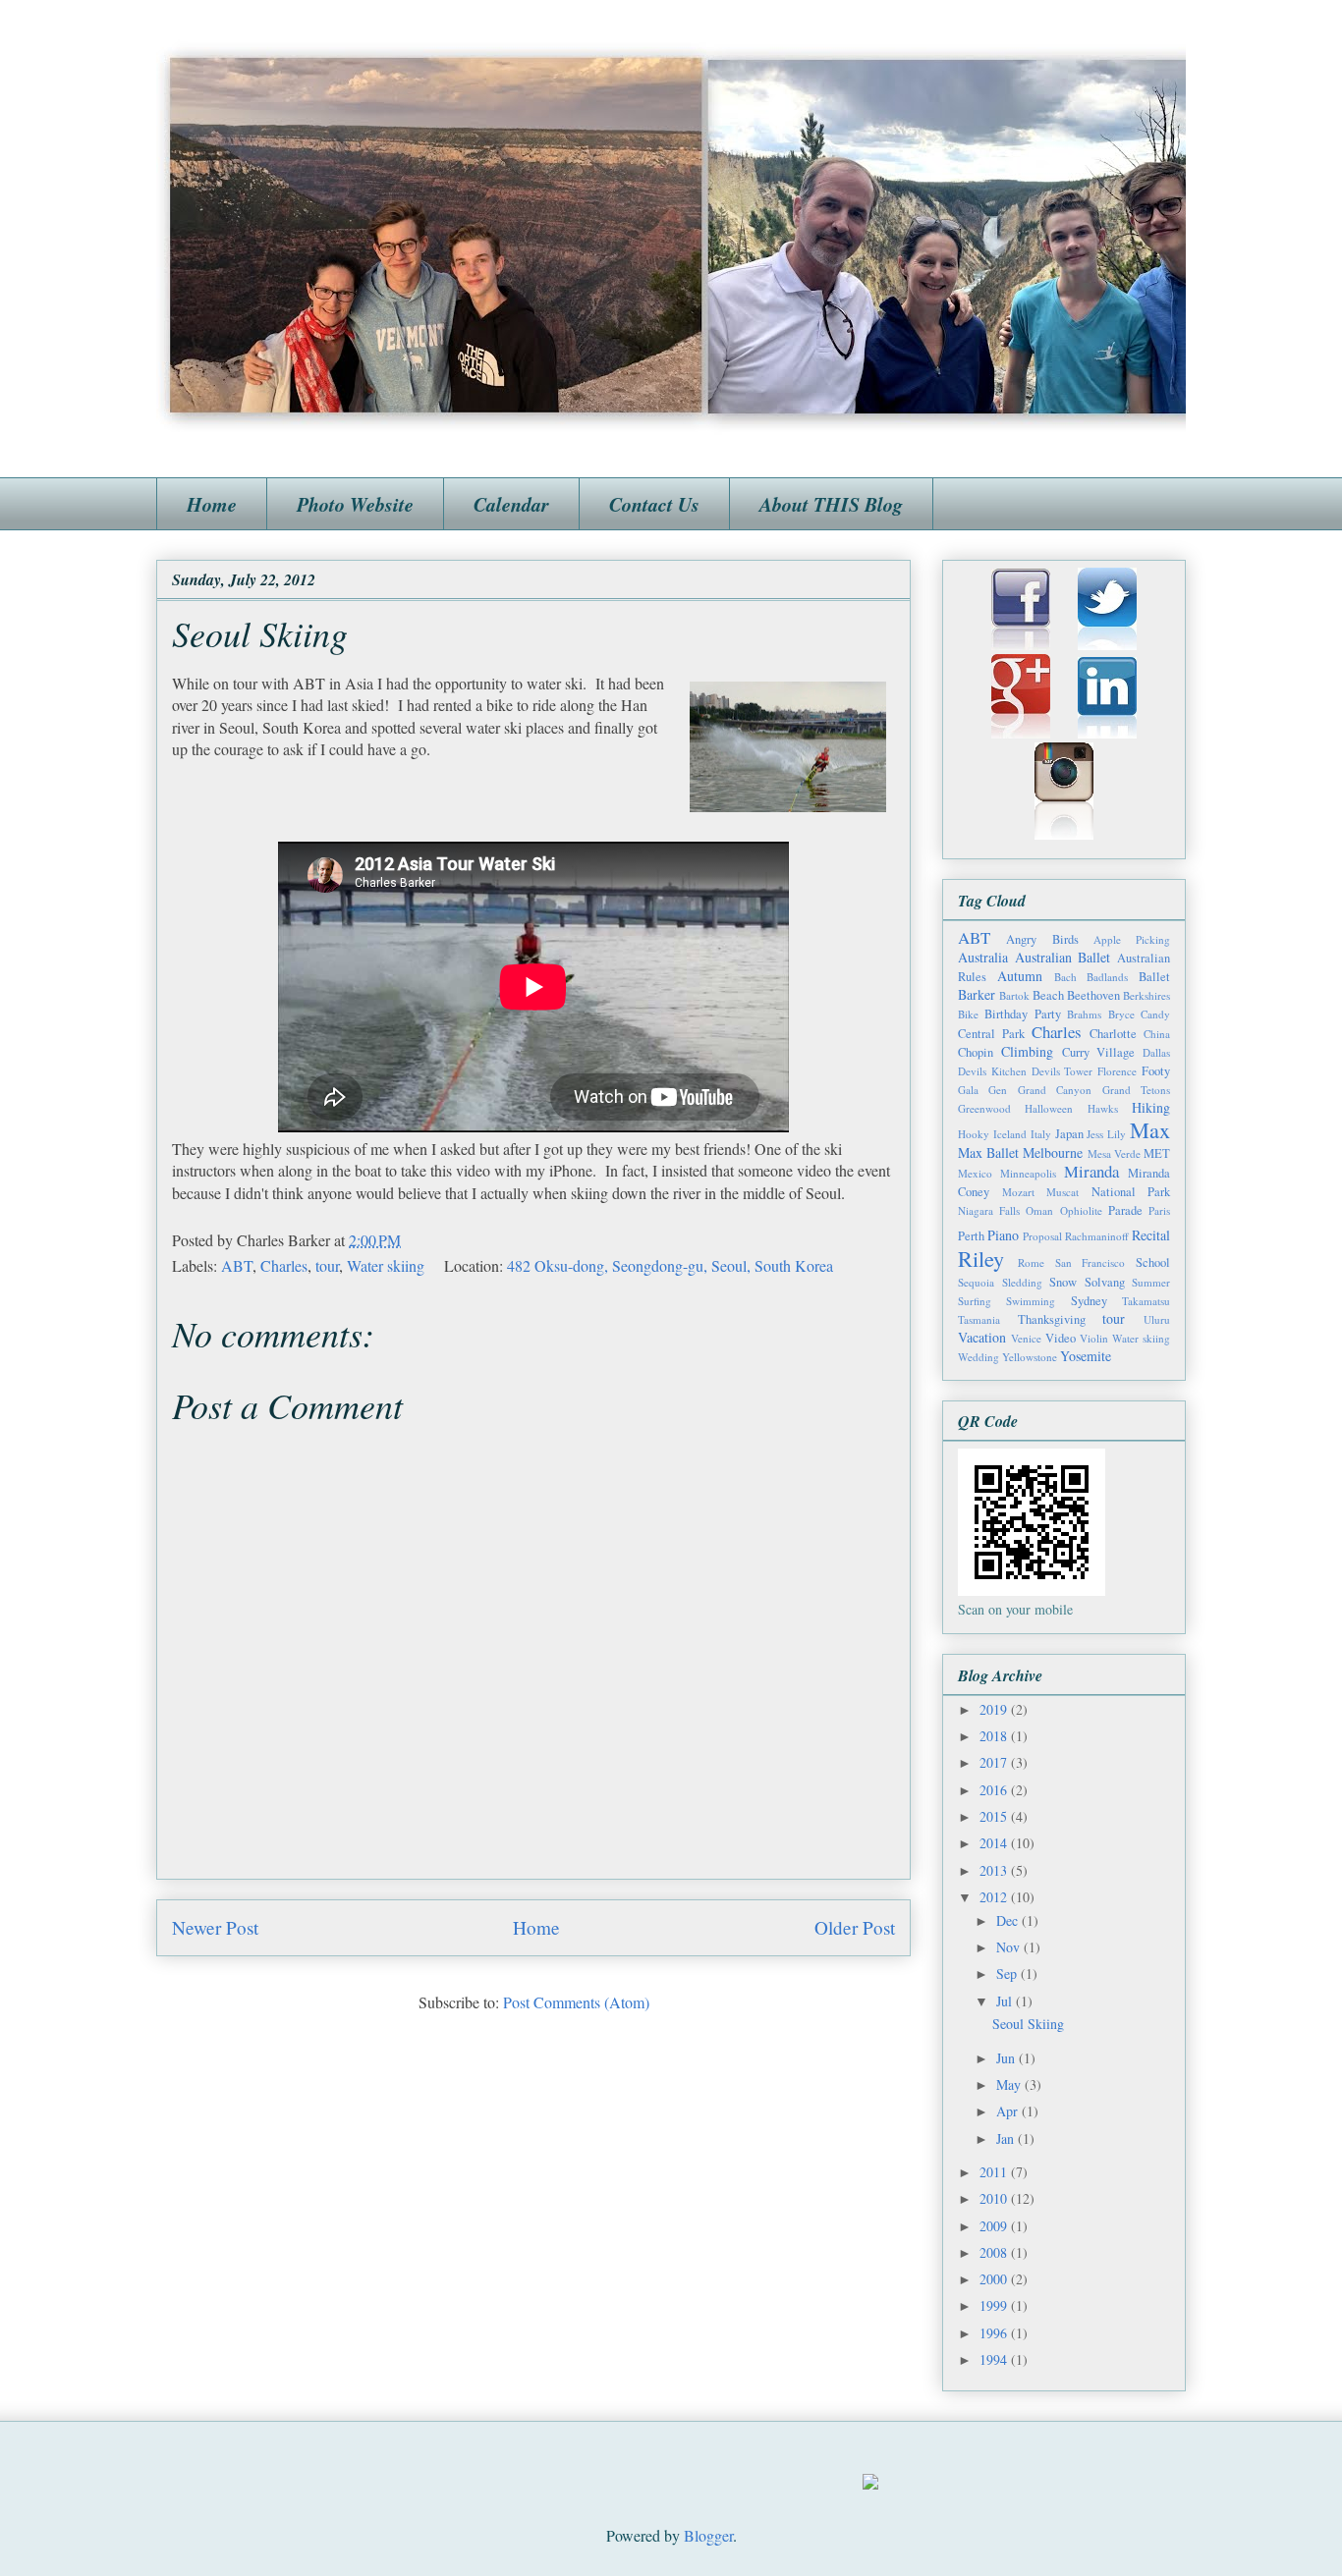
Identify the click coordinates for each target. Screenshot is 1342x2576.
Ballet (1154, 977)
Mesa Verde (1114, 1153)
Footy (1156, 1071)
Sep (1008, 1973)
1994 (995, 2359)
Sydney (1089, 1301)
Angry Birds (1042, 939)
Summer (1151, 1282)
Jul (1006, 2001)
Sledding (1022, 1282)
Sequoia (976, 1282)
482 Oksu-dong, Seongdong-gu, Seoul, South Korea (670, 1265)
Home (212, 504)
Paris (1159, 1210)
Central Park (991, 1034)
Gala (968, 1090)
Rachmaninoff (1097, 1236)
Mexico (975, 1173)
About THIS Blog (831, 504)
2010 (995, 2198)
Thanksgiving (1052, 1319)
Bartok (1014, 995)
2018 (995, 1736)
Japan (1069, 1134)
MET (1157, 1153)
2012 (995, 1897)
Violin (1094, 1338)
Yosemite (1086, 1356)
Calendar (511, 504)
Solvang (1105, 1282)
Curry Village (1099, 1052)
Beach (1048, 995)
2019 (995, 1709)
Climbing (1027, 1051)
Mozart (1018, 1192)
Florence (1117, 1071)
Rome (1031, 1262)
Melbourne (1053, 1152)
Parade (1125, 1210)
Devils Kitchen (992, 1071)
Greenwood (984, 1108)
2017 (995, 1762)
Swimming (1031, 1301)
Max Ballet (988, 1152)
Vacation (982, 1337)
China (1157, 1034)
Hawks (1103, 1108)
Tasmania (979, 1319)
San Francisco (1090, 1262)
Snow (1063, 1282)
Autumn (1020, 976)
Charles (284, 1265)
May (1010, 2084)
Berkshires (1146, 995)
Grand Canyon (1055, 1090)
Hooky (974, 1134)
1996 (995, 2333)
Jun (1007, 2058)
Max (1150, 1129)
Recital (1151, 1235)
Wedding (979, 1357)
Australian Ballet (1063, 957)
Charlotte (1113, 1034)
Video (1061, 1338)
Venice (1026, 1338)
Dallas (1156, 1052)
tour (327, 1265)
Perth (971, 1236)
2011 (995, 2172)
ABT (237, 1265)
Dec (1009, 1920)
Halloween (1049, 1108)
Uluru (1157, 1319)
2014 (995, 1843)
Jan (1007, 2138)
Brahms (1084, 1014)
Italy (1041, 1134)
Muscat (1062, 1192)
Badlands (1107, 977)
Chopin (976, 1052)
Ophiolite (1081, 1210)
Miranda (1091, 1171)
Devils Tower (1062, 1071)
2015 (995, 1816)
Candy (1155, 1014)
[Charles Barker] (870, 2483)
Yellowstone (1030, 1357)
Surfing (975, 1301)
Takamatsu (1146, 1301)
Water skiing (386, 1265)
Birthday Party (1022, 1014)
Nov (1010, 1947)
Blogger (708, 2535)
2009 (995, 2226)
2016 (995, 1790)
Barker (977, 994)
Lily (1117, 1134)
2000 (995, 2279)
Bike (968, 1014)
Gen (998, 1090)
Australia (983, 957)
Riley (981, 1258)
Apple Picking (1132, 939)
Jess (1095, 1134)
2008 (995, 2252)
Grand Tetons (1136, 1090)
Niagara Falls (989, 1210)
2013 (995, 1870)
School (1153, 1262)
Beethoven (1093, 995)
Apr (1009, 2111)
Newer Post (215, 1927)
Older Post (855, 1927)
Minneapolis (1028, 1173)
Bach (1065, 977)
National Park (1131, 1192)
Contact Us (654, 504)
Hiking (1151, 1107)
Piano (1003, 1235)
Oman (1039, 1210)
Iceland (1010, 1134)
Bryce (1121, 1014)
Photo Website (355, 504)
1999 (995, 2305)
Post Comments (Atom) (576, 2002)
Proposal (1042, 1236)
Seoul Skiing (1028, 2024)
